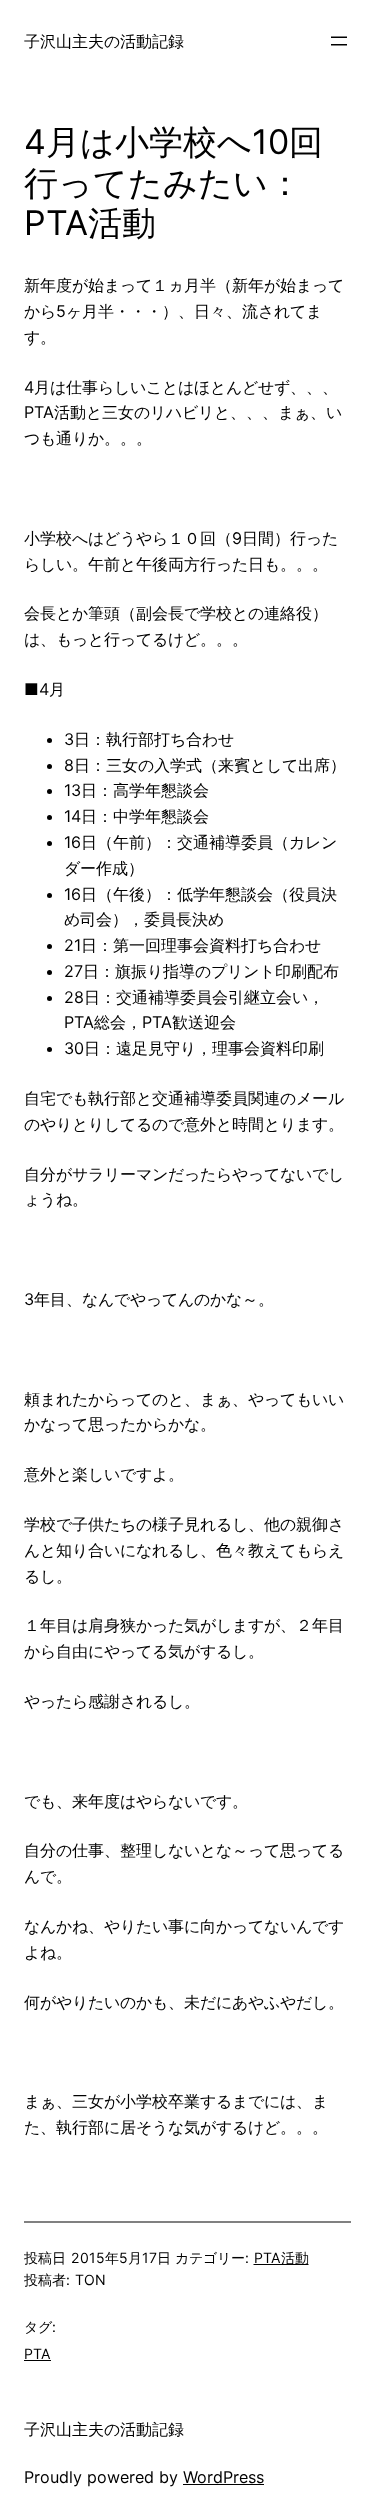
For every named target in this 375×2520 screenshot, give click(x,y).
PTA (37, 2353)
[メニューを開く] (339, 41)
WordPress (223, 2477)
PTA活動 (281, 2257)
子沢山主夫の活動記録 (104, 41)
